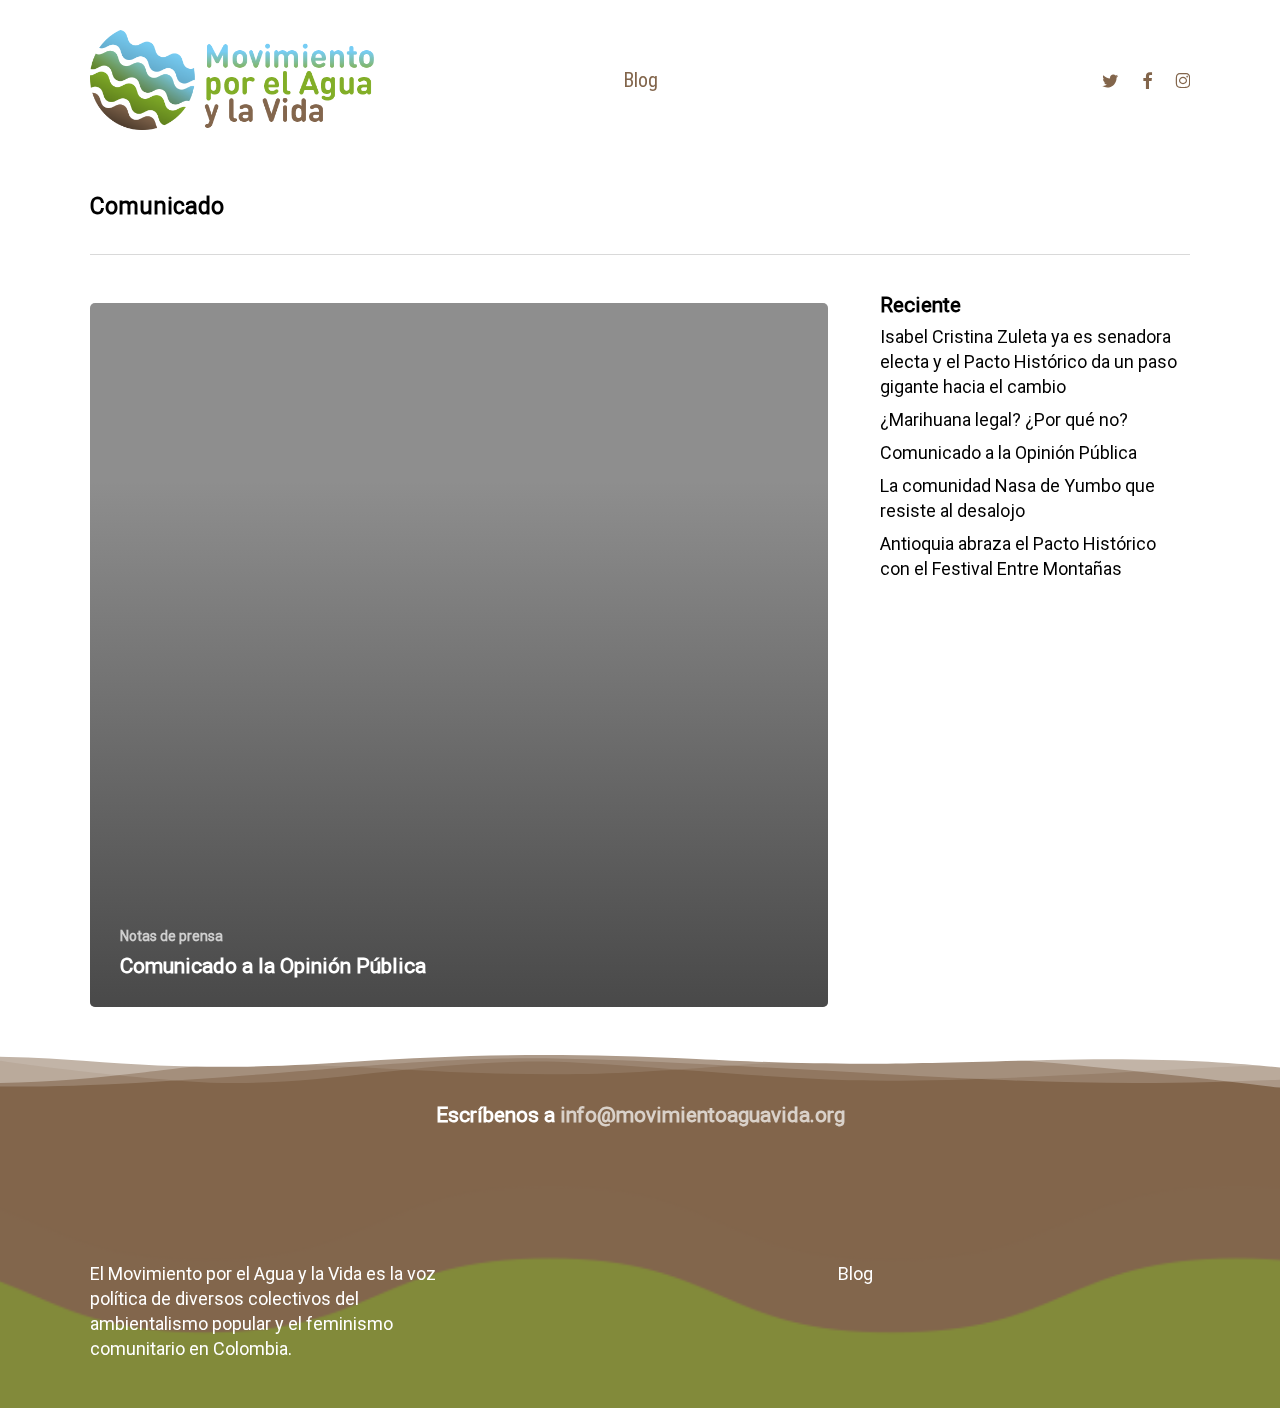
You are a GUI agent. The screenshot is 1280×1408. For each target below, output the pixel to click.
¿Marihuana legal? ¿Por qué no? (1004, 419)
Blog (855, 1273)
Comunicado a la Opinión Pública (1008, 452)
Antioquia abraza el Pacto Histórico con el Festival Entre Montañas (1018, 556)
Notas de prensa (171, 936)
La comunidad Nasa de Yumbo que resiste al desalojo (1017, 498)
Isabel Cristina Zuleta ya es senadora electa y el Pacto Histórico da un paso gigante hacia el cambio (1028, 361)
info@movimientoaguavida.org (702, 1115)
